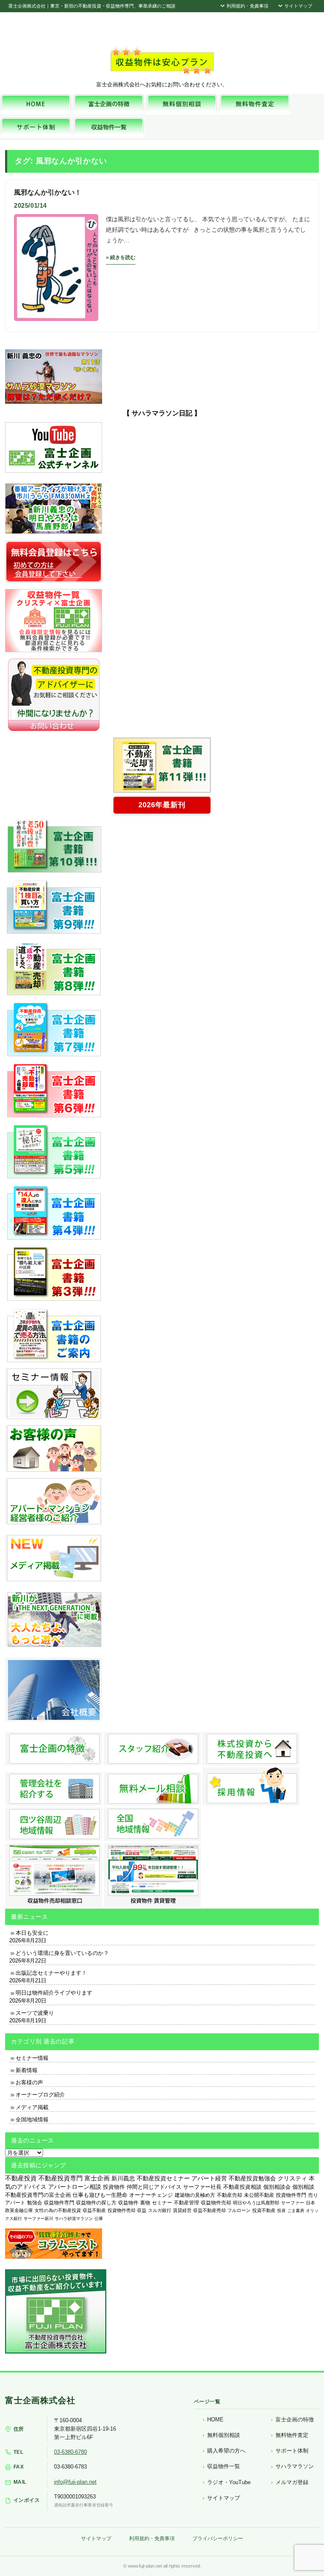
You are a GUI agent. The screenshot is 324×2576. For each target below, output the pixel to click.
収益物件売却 (216, 2203)
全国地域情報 (32, 2119)
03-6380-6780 (70, 2452)
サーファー (293, 2203)
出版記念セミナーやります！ (51, 1973)
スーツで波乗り (35, 2013)
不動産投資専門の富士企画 (38, 2195)
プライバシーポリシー (218, 2539)
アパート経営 (209, 2178)
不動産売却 (229, 2195)
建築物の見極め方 (195, 2195)
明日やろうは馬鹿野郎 (256, 2203)
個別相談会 (277, 2187)
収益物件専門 (59, 2203)
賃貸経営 (182, 2210)
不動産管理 (186, 2202)
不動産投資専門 (61, 2178)
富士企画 (97, 2178)
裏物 (145, 2203)
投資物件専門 (291, 2195)
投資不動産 (264, 2210)
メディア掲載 (32, 2107)
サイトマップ (298, 6)
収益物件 (128, 2203)
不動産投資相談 (242, 2187)
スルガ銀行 (160, 2210)
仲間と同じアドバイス (154, 2187)
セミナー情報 (32, 2058)
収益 (142, 2210)
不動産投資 (21, 2178)
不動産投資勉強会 (252, 2178)
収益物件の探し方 (96, 2203)
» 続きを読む (121, 257)
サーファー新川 (38, 2219)
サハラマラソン (295, 2466)
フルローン (239, 2210)
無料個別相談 (224, 2435)
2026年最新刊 (162, 805)
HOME (215, 2419)
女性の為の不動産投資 (58, 2210)
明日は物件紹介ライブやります (54, 1993)
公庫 (99, 2219)
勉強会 (35, 2203)
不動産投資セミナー (163, 2178)
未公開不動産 (259, 2195)
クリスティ (292, 2178)
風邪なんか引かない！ (48, 192)
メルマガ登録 (292, 2482)
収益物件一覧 (224, 2466)
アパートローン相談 (75, 2187)
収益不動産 (94, 2210)
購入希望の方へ (226, 2451)
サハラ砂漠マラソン (74, 2219)
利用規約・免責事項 (247, 6)
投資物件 (114, 2187)
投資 (281, 2210)
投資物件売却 (121, 2210)
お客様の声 (29, 2082)
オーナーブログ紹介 (40, 2095)
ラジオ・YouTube (229, 2482)
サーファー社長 (202, 2187)
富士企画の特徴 (295, 2419)
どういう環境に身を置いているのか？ (62, 1953)
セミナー (162, 2203)
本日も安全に (32, 1933)
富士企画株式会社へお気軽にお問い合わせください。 (162, 84)
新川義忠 (123, 2178)
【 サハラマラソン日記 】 (162, 413)
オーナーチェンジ (151, 2195)
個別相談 (303, 2187)
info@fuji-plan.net (75, 2482)
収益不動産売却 (209, 2210)
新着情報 (27, 2070)
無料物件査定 (292, 2435)
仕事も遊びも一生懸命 (100, 2195)
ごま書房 (296, 2210)
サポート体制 (292, 2451)
